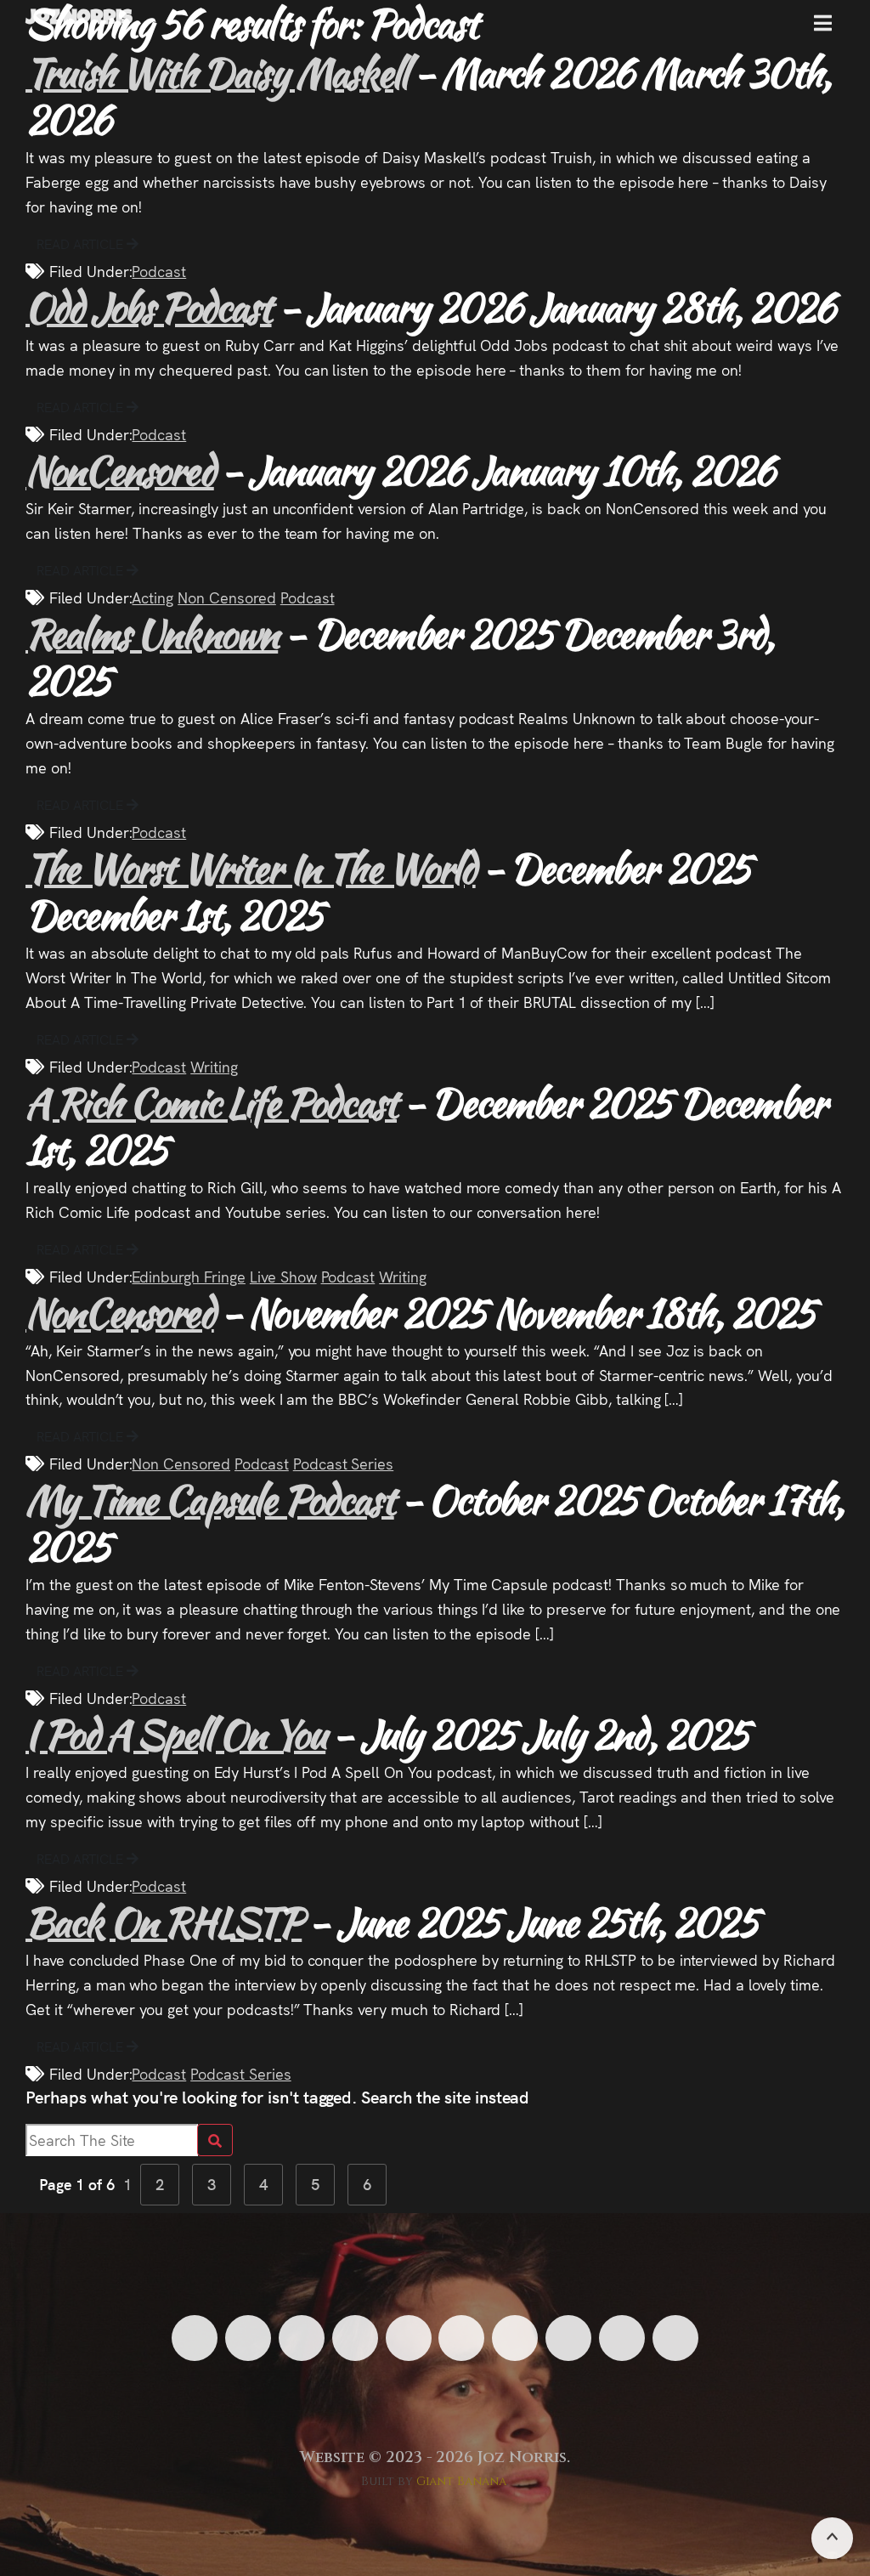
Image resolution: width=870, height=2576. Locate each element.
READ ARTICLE (82, 243)
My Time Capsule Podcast (210, 1500)
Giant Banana (462, 2481)
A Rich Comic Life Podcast (211, 1103)
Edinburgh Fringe (188, 1276)
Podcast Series (343, 1463)
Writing (214, 1066)
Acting (153, 597)
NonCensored (120, 470)
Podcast (159, 271)
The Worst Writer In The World (251, 868)
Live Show (283, 1276)
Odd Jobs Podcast (149, 307)
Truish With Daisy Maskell (216, 73)
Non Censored (227, 597)
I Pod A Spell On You (175, 1734)
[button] (823, 30)
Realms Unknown (152, 634)
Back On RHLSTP (164, 1922)
